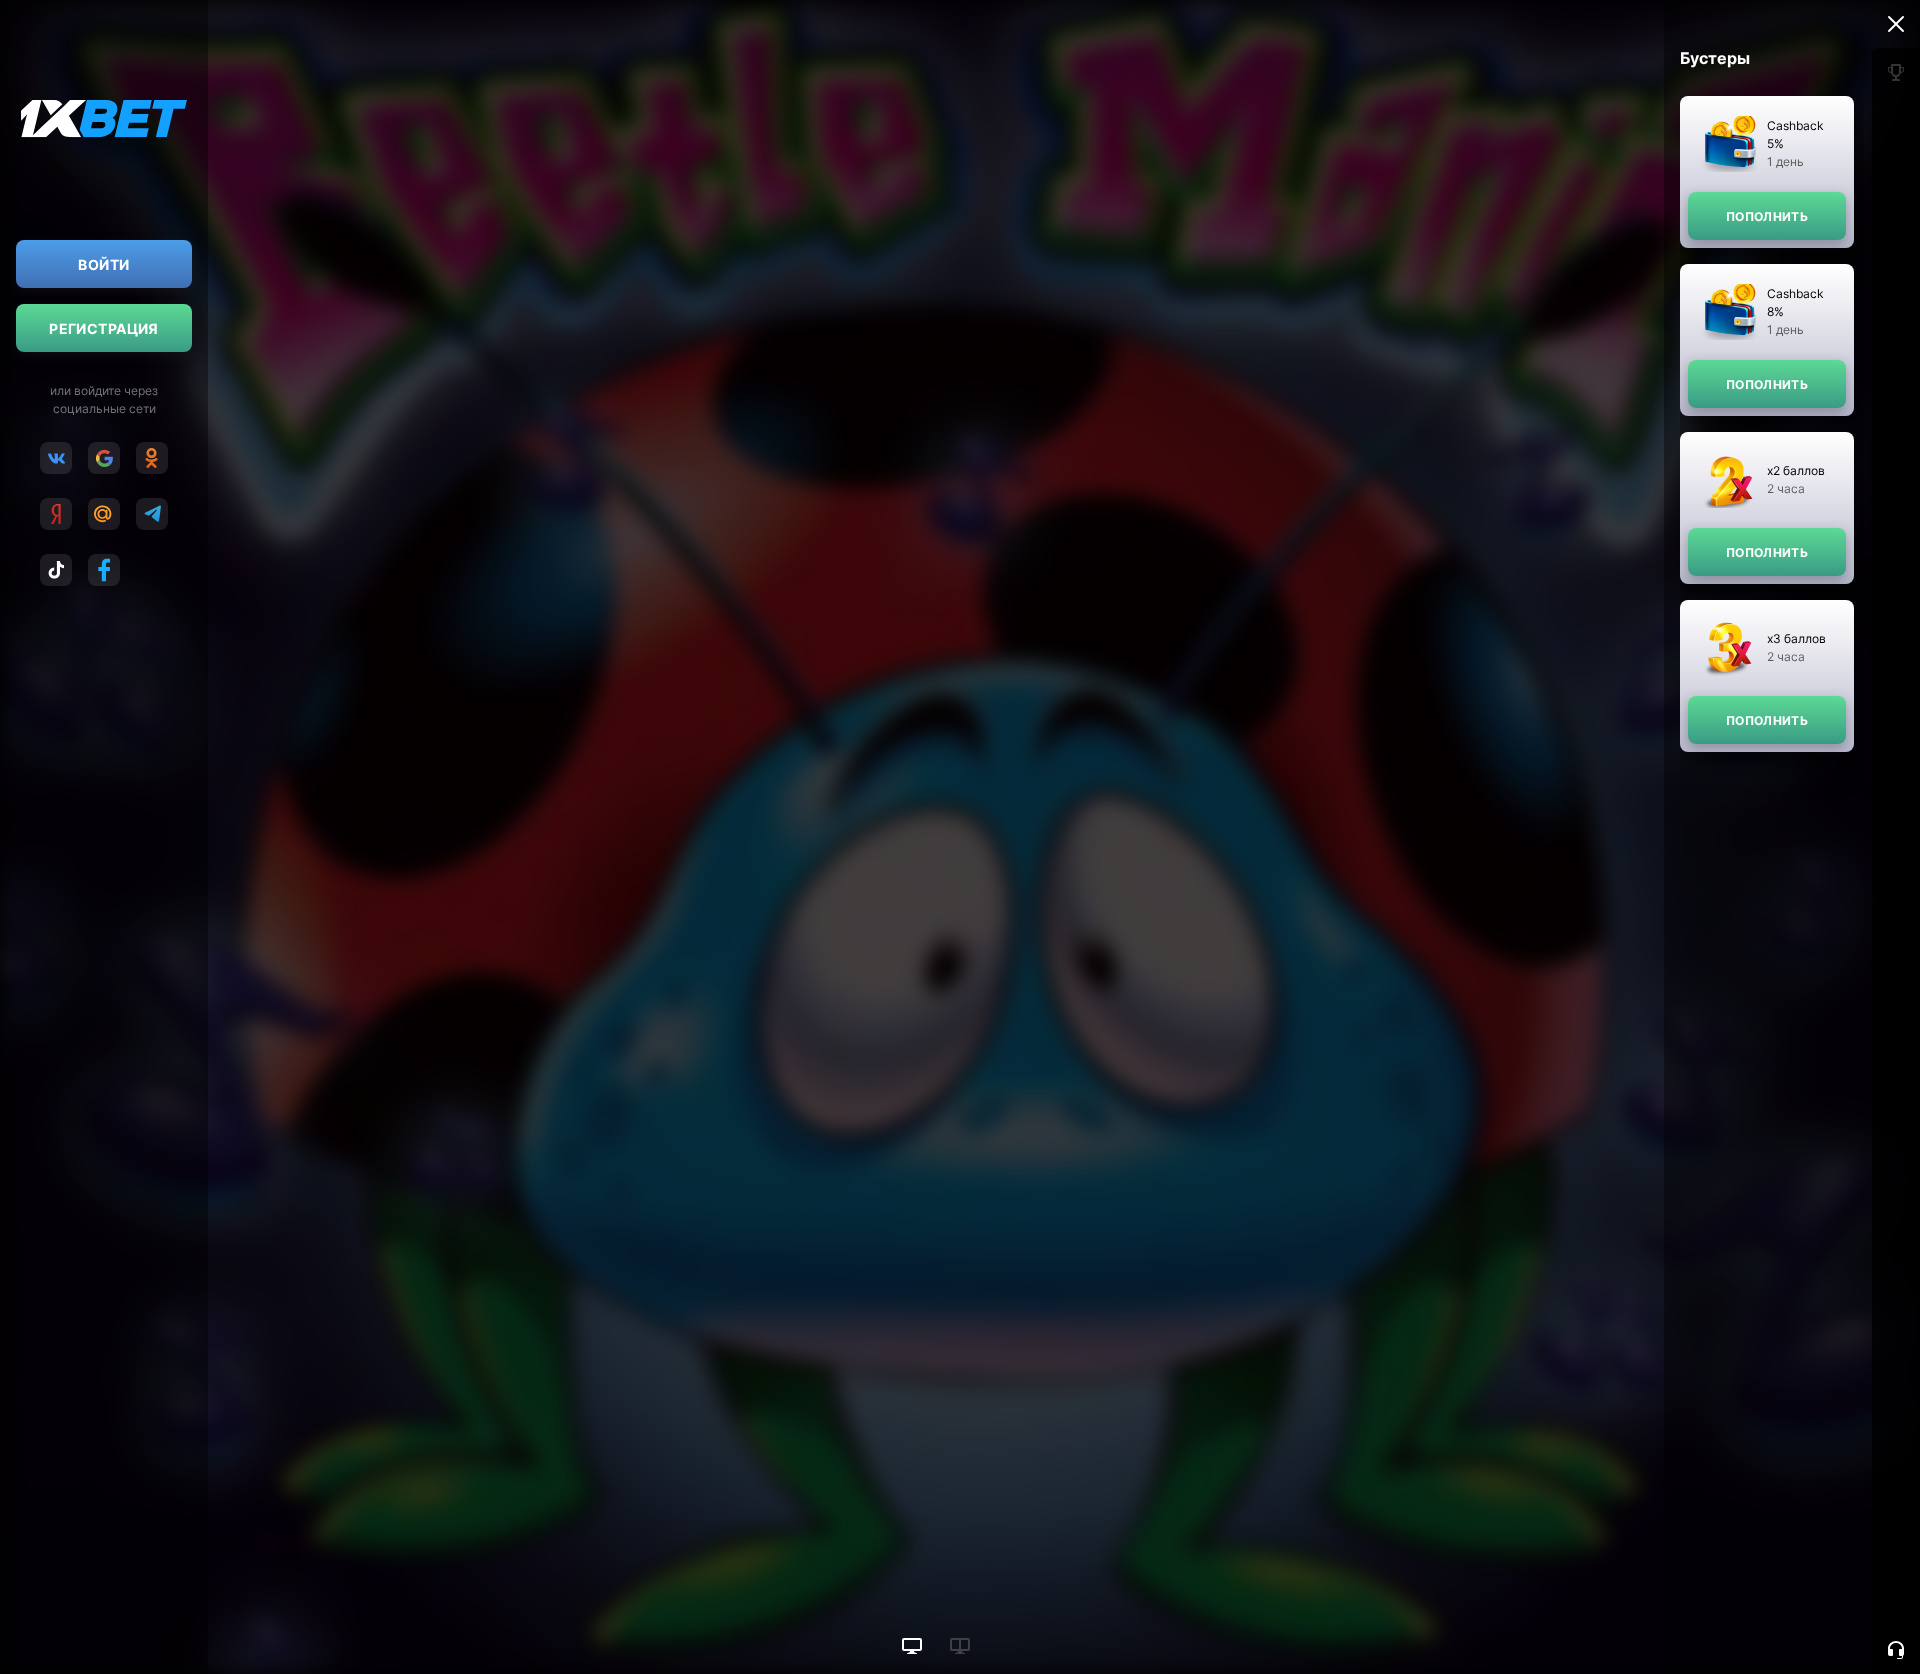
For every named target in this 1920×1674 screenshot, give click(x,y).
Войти (103, 264)
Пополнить (1767, 216)
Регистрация (104, 328)
